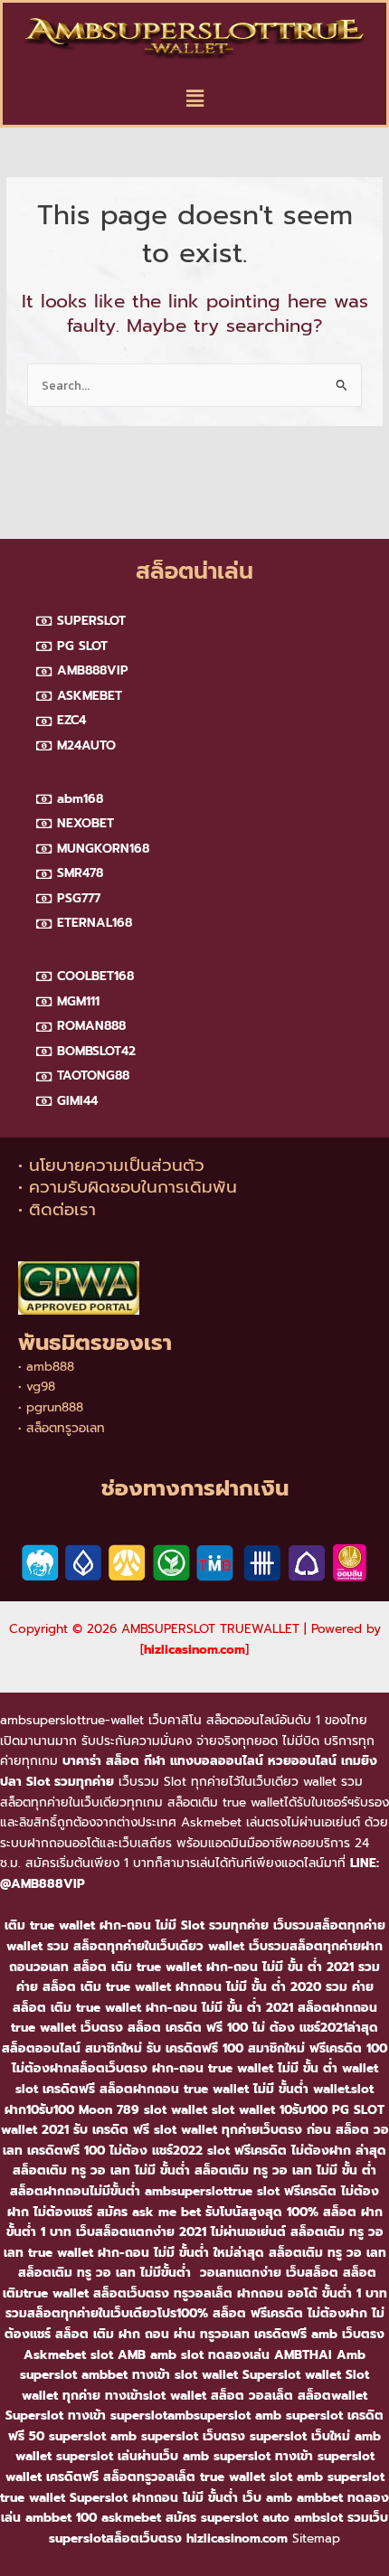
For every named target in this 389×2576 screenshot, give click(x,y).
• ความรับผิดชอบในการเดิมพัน (128, 1187)
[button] (194, 99)
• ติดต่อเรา (57, 1210)
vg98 (41, 1387)
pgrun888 (55, 1407)
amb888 (50, 1367)
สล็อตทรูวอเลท (66, 1428)
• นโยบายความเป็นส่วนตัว (111, 1165)
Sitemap (316, 2538)
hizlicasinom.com (194, 1650)
